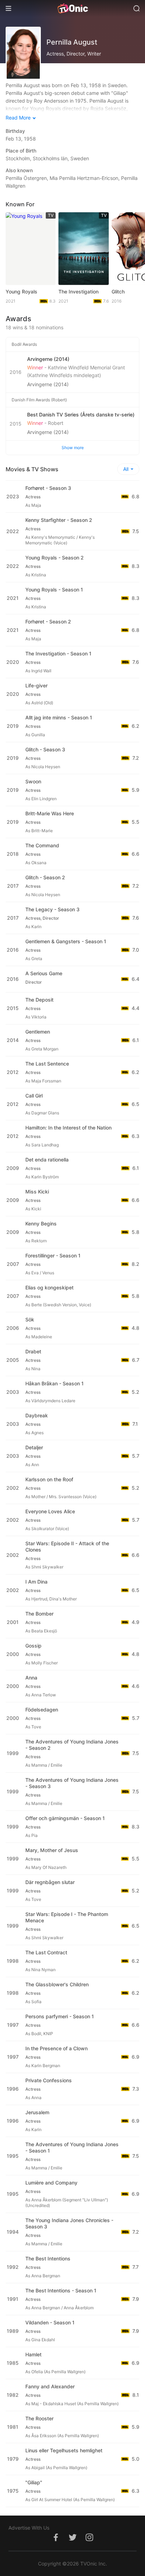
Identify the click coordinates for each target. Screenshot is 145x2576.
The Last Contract (46, 1952)
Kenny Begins (41, 1224)
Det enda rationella (47, 1160)
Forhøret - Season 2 (48, 622)
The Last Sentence (47, 1064)
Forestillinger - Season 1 (53, 1255)
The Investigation (78, 292)
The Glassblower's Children (57, 1984)
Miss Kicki (37, 1192)
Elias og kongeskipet (49, 1287)
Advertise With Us (29, 2528)
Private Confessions (49, 2080)
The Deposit (39, 1000)
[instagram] (89, 2541)
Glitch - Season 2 (45, 877)
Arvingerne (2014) (48, 384)
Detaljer (34, 1447)
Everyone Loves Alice (50, 1511)
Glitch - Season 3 (45, 749)
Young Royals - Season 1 (54, 590)
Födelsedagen (42, 1710)
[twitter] (72, 2541)
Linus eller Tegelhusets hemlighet (64, 2450)
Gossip (33, 1646)
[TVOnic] (72, 8)
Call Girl (34, 1096)
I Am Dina (36, 1582)
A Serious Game (44, 973)
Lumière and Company (51, 2183)
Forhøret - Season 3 (48, 488)
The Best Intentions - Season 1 (61, 2290)
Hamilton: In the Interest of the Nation (68, 1128)
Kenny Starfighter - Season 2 (59, 520)
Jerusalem (37, 2112)
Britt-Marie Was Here (50, 813)
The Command (42, 845)
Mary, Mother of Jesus (52, 1850)
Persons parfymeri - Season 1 (60, 2016)
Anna (31, 1678)
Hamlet (33, 2354)
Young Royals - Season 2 (55, 558)
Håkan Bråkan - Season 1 (55, 1383)
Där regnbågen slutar (50, 1882)
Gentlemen (38, 1032)
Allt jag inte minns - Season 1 (59, 717)
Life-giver (36, 685)
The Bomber (39, 1614)
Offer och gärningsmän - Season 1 (65, 1818)
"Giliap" (34, 2482)
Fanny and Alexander (50, 2386)
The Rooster (39, 2418)
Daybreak (37, 1415)
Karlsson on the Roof (49, 1479)
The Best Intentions (48, 2258)
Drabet (33, 1351)
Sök (30, 1319)
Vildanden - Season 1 (50, 2322)
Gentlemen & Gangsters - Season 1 (66, 941)
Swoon (33, 781)
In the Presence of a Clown (56, 2048)
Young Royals (21, 292)
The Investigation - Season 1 (58, 653)
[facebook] (56, 2541)
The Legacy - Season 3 (52, 909)
